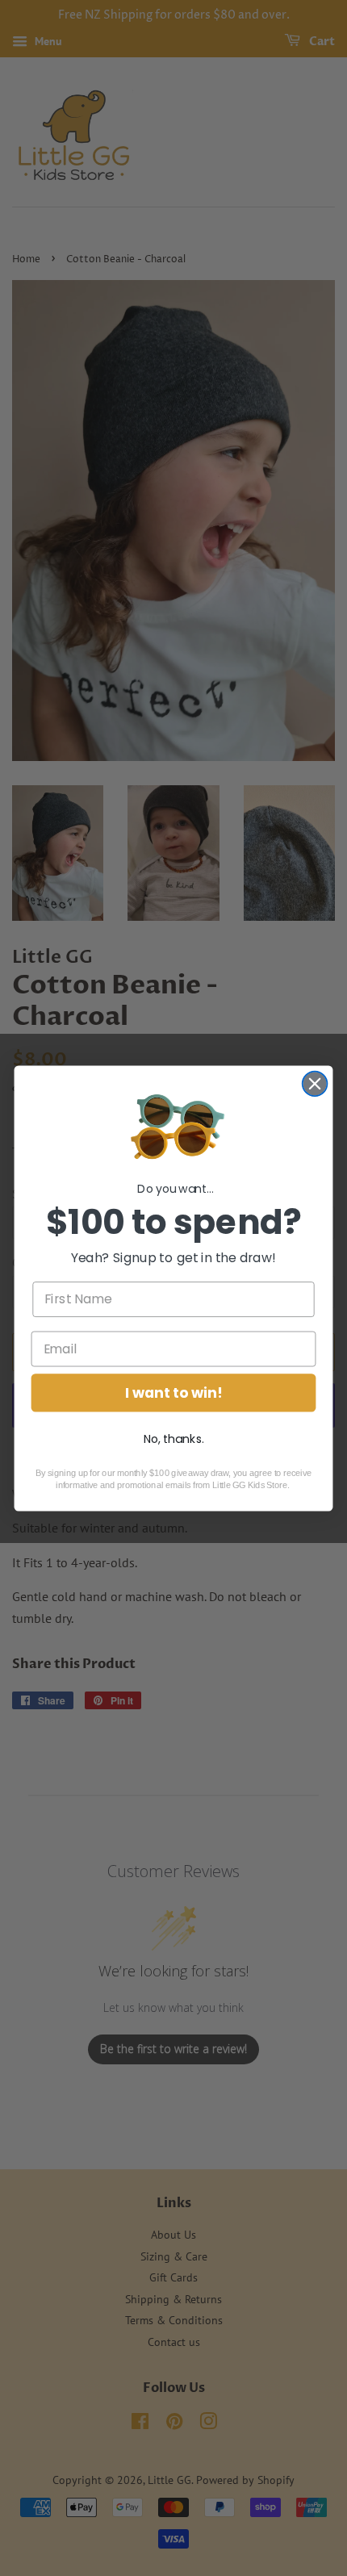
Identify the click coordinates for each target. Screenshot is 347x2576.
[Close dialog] (315, 1083)
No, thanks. (174, 1439)
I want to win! (173, 1393)
